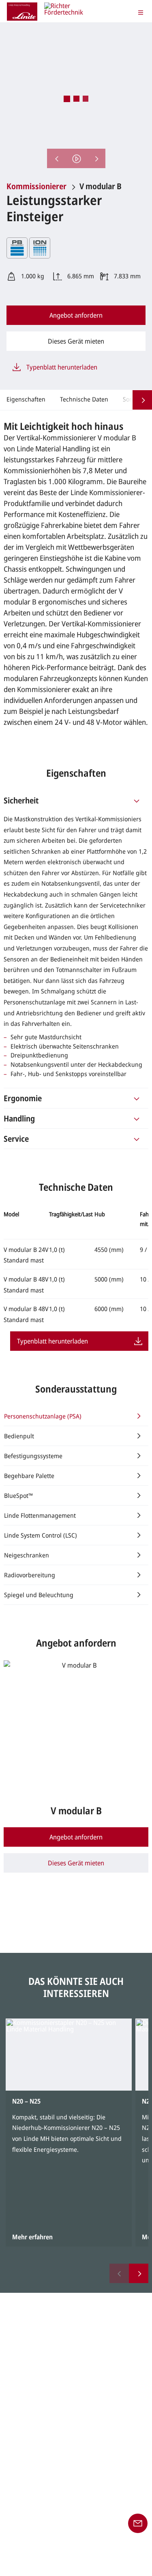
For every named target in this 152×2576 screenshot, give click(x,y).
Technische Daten (84, 399)
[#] (137, 800)
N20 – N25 (26, 2101)
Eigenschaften (26, 399)
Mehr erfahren (32, 2237)
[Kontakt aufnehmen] (138, 2523)
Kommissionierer (36, 186)
